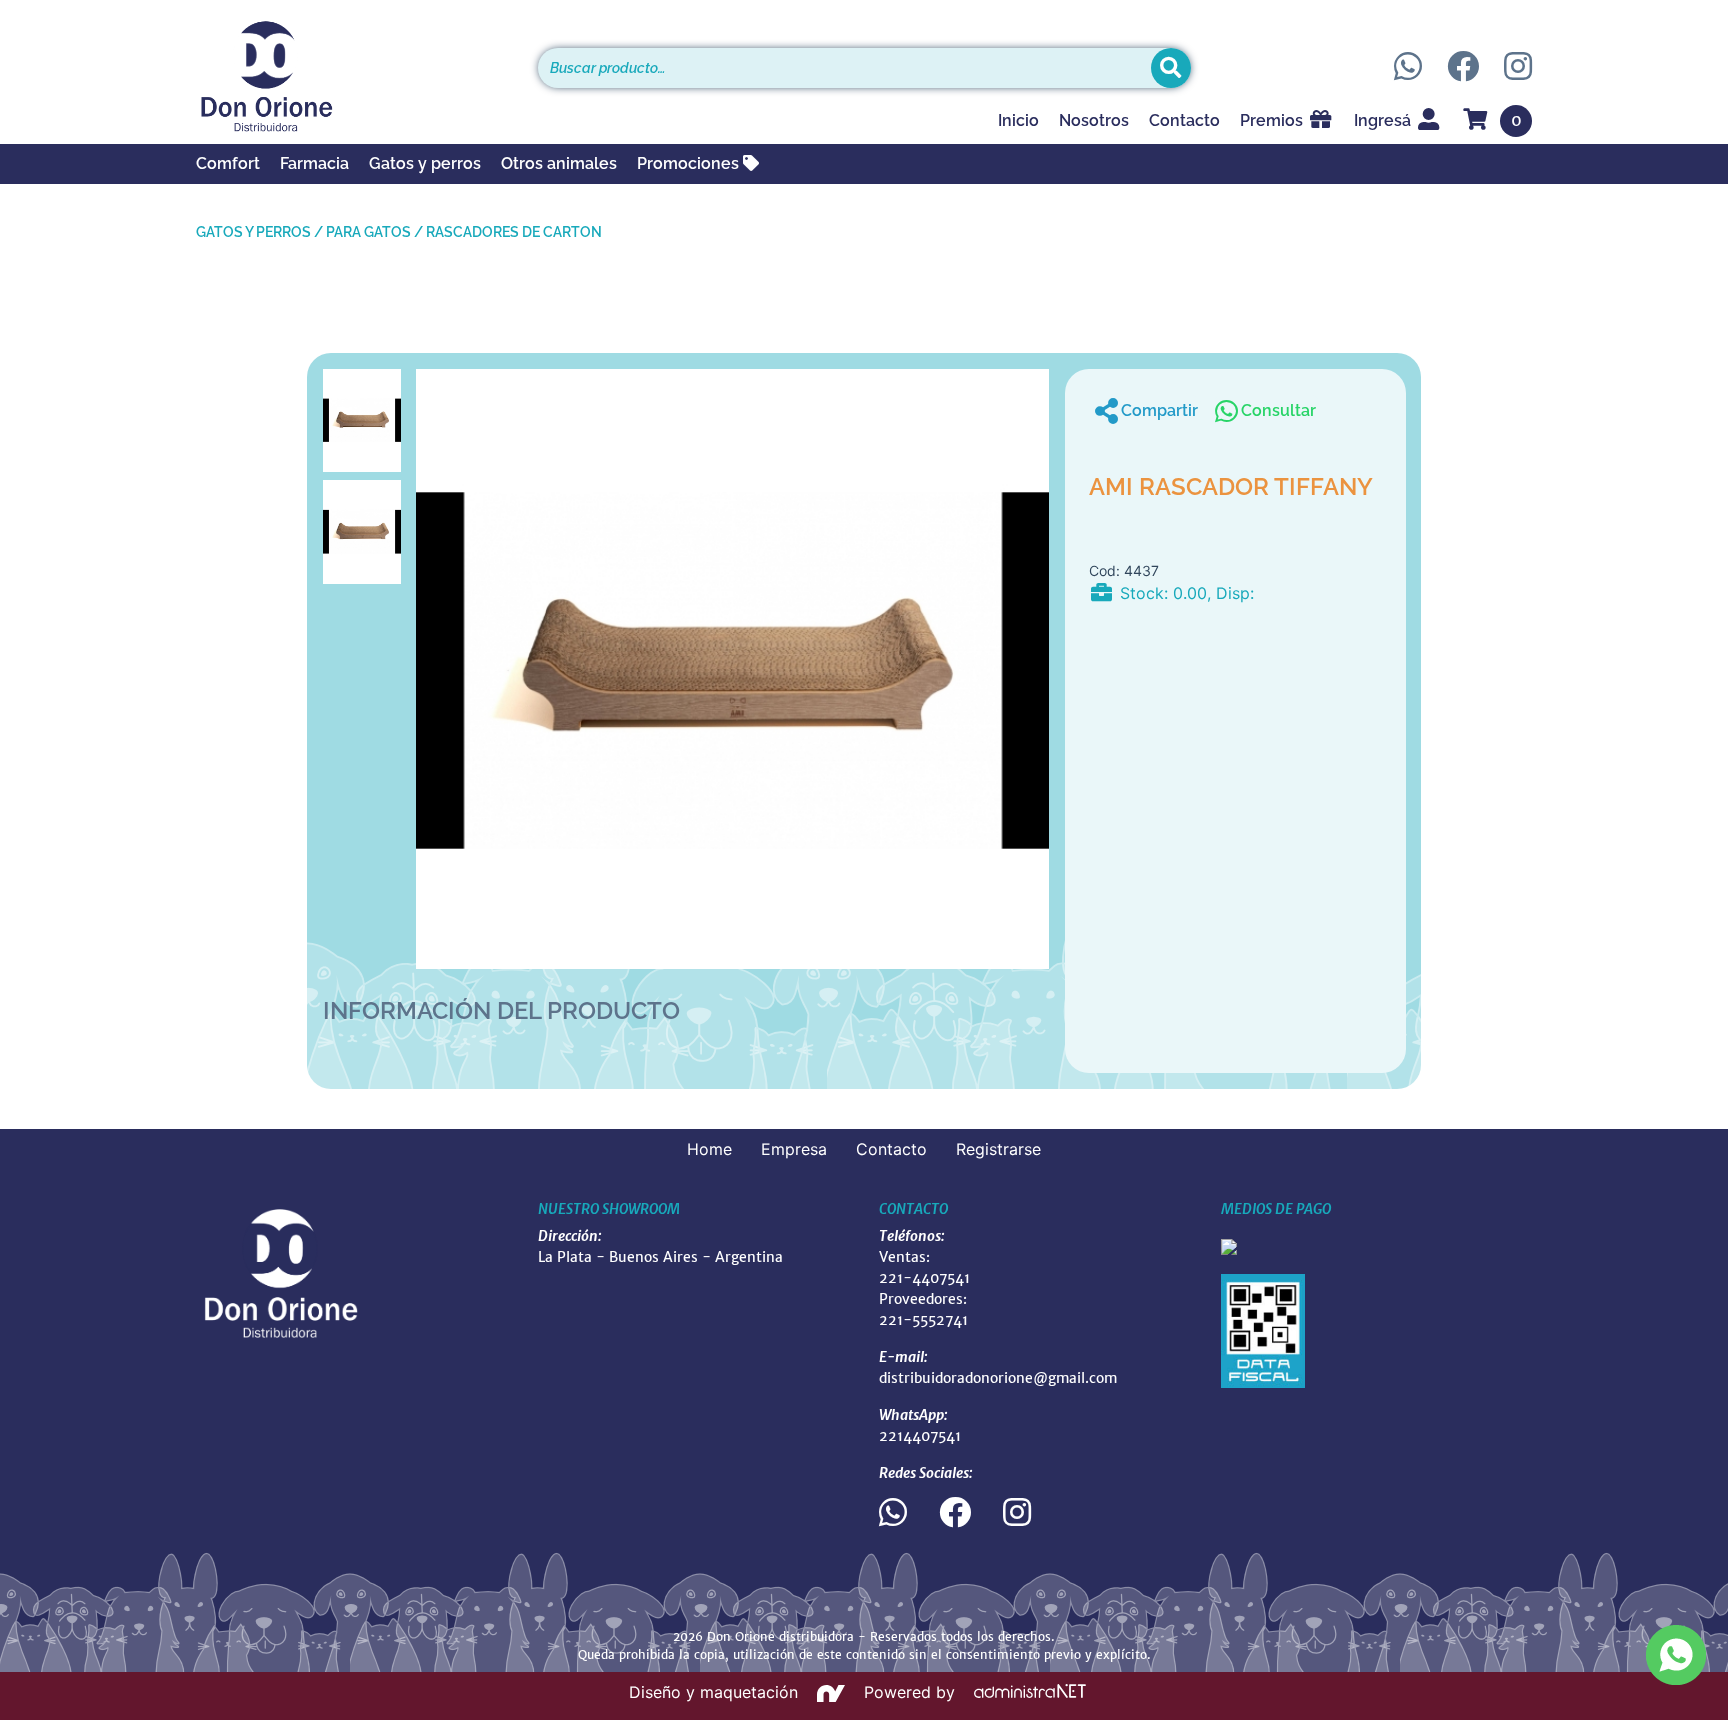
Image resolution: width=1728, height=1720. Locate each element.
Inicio (1018, 120)
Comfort (228, 163)
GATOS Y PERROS (253, 232)
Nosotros (1094, 120)
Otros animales (559, 163)
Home (709, 1149)
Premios (1273, 120)
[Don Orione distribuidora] (352, 76)
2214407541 (920, 1436)
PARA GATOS (368, 232)
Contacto (1184, 120)
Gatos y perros (425, 163)
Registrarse (998, 1149)
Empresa (794, 1149)
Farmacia (314, 163)
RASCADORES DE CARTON (514, 232)
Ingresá (1384, 120)
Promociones (690, 163)
